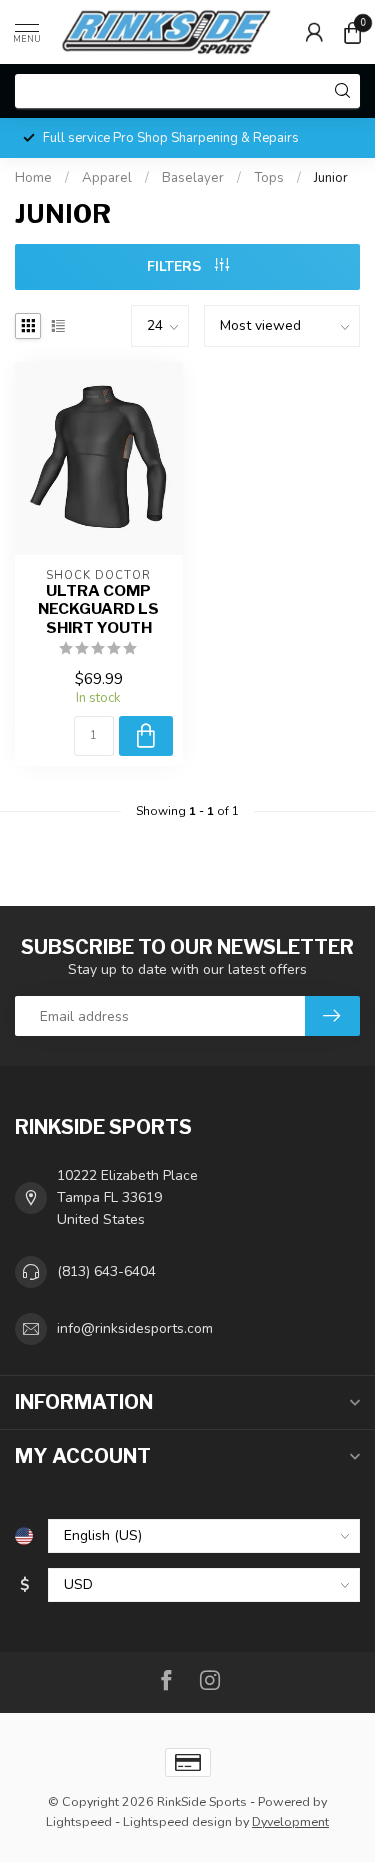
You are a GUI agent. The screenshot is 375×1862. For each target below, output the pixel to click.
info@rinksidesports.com (135, 1328)
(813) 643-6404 (106, 1271)
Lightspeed (79, 1821)
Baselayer (193, 178)
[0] (352, 32)
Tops (269, 178)
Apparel (107, 178)
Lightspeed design (177, 1821)
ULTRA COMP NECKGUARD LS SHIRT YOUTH (98, 609)
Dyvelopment (290, 1821)
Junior (331, 178)
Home (33, 178)
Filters (176, 266)
